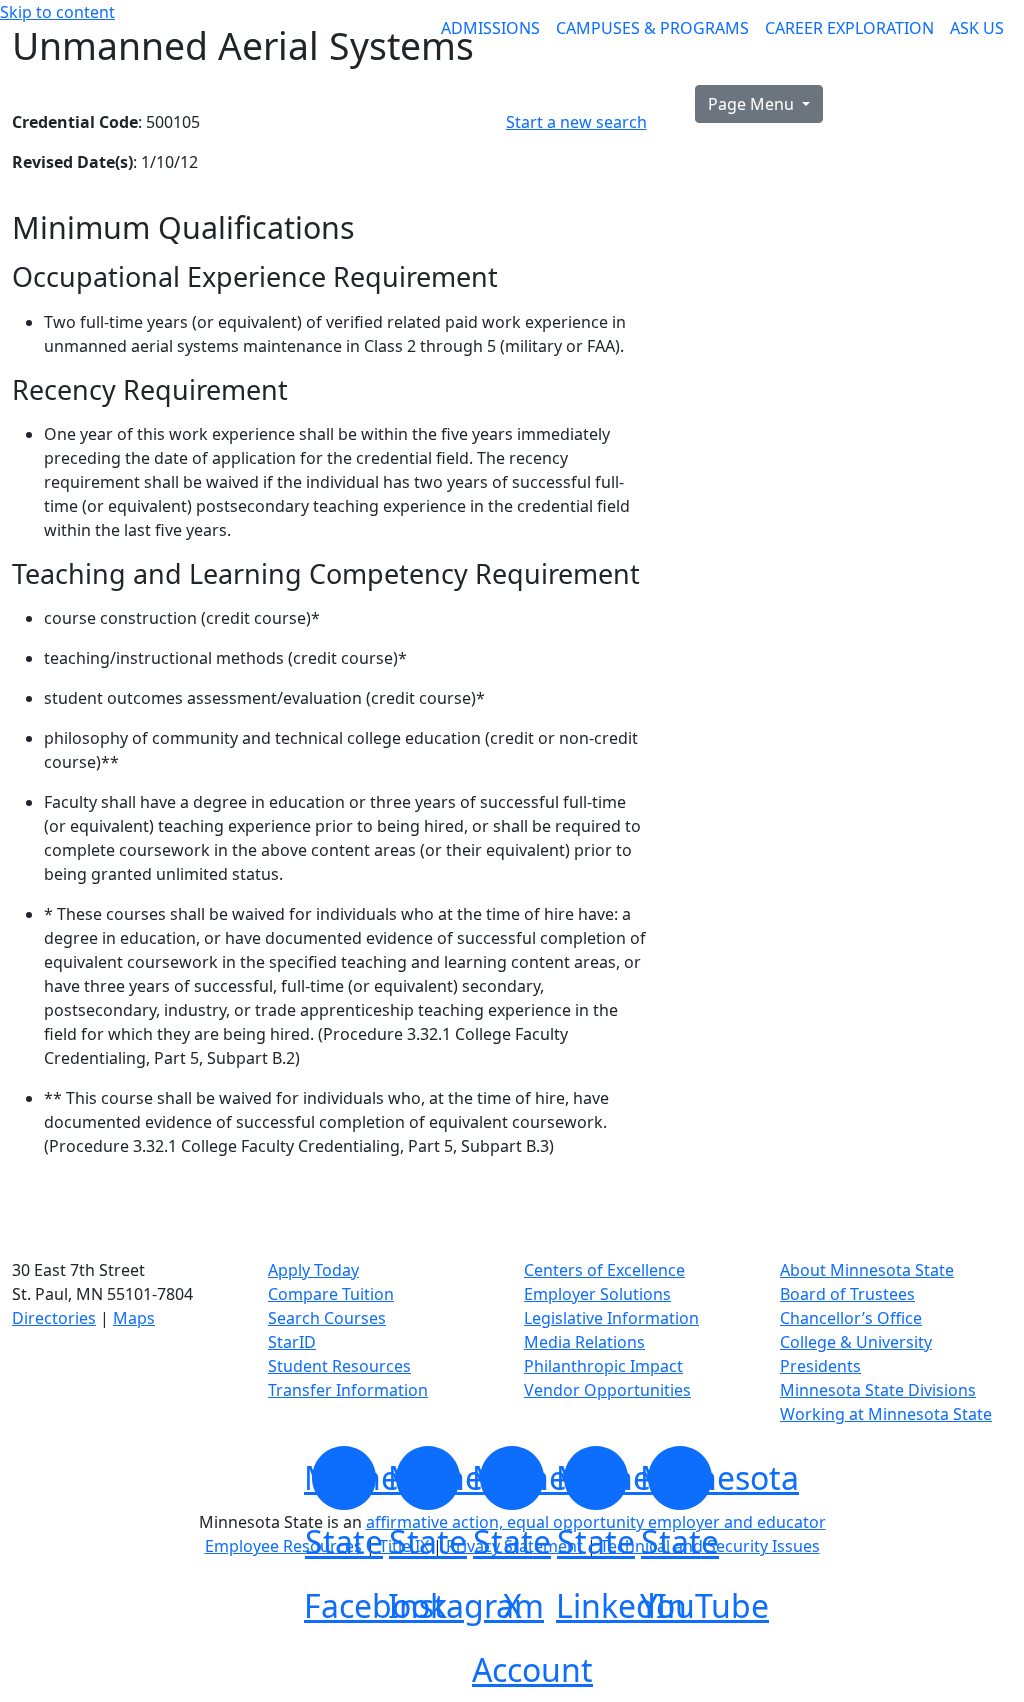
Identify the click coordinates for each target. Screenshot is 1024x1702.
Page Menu (753, 104)
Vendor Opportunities (607, 1390)
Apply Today (313, 1270)
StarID (292, 1342)
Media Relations (584, 1342)
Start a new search (576, 122)
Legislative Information (611, 1318)
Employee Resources (283, 1546)
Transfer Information (348, 1390)
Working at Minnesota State (886, 1414)
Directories (54, 1318)
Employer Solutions (597, 1294)
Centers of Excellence (604, 1270)
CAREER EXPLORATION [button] (849, 28)
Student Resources (339, 1366)
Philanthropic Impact (603, 1366)
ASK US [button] (977, 28)
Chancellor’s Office (851, 1318)
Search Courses (327, 1318)
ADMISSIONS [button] (490, 28)
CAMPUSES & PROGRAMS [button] (652, 28)
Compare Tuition (331, 1294)
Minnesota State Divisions (878, 1390)
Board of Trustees (847, 1294)
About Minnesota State (867, 1270)
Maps (134, 1318)
